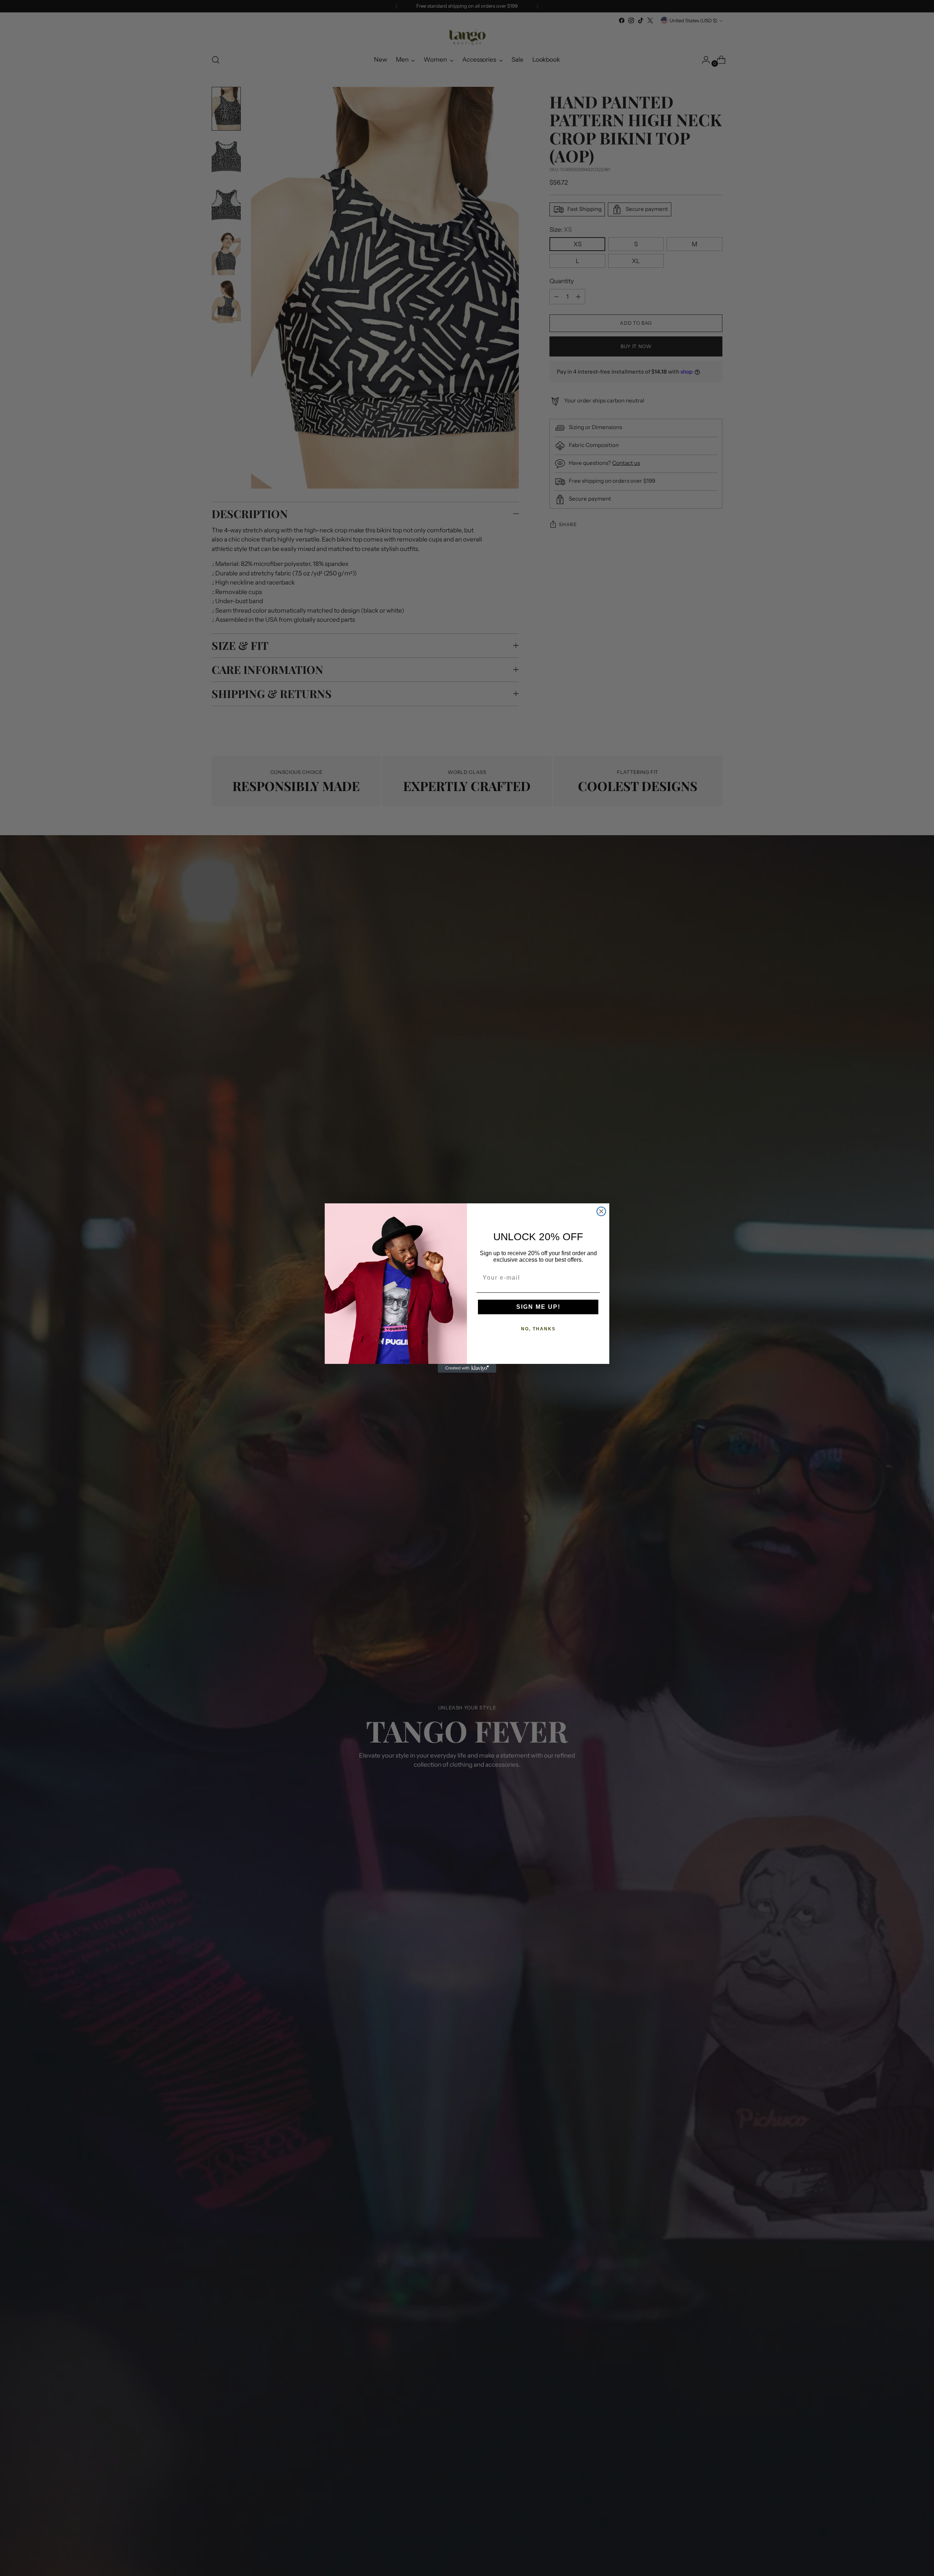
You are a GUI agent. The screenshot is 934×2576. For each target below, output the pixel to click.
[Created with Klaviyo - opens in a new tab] (467, 1368)
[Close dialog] (601, 1211)
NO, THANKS (538, 1329)
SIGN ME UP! (538, 1307)
